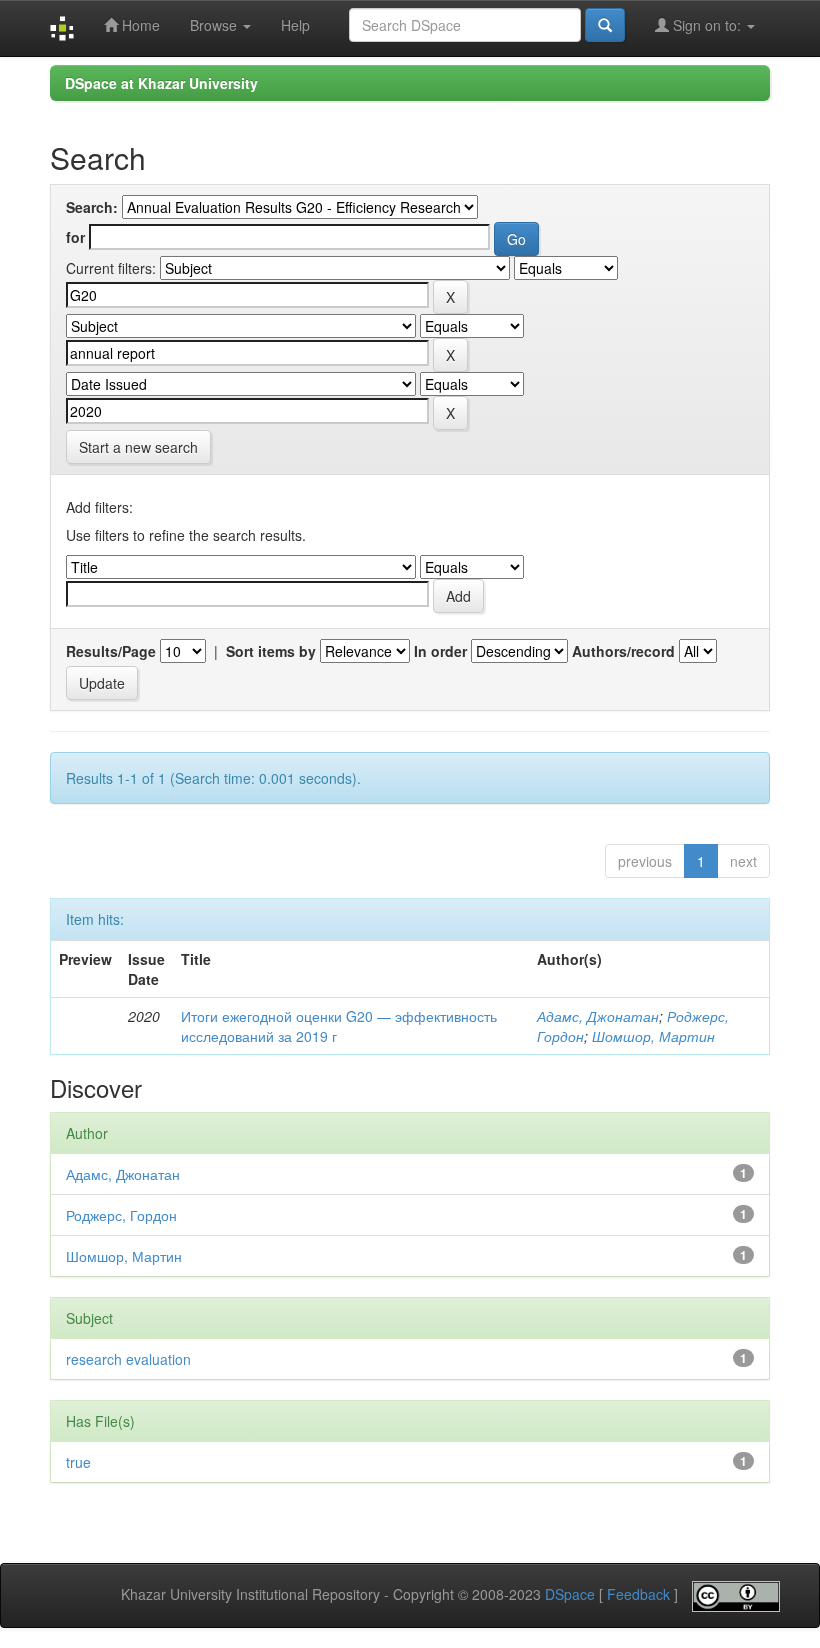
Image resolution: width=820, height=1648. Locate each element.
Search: (92, 207)
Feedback (638, 1594)
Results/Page (111, 651)
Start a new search (138, 447)
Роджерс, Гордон (121, 1215)
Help (295, 25)
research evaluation (128, 1359)
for (75, 237)
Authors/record (623, 651)
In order (440, 651)
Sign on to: (707, 25)
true (78, 1462)
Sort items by (271, 651)
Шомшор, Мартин (653, 1036)
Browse (215, 25)
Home (139, 25)
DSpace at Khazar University (161, 83)
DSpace (570, 1594)
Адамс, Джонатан (598, 1016)
